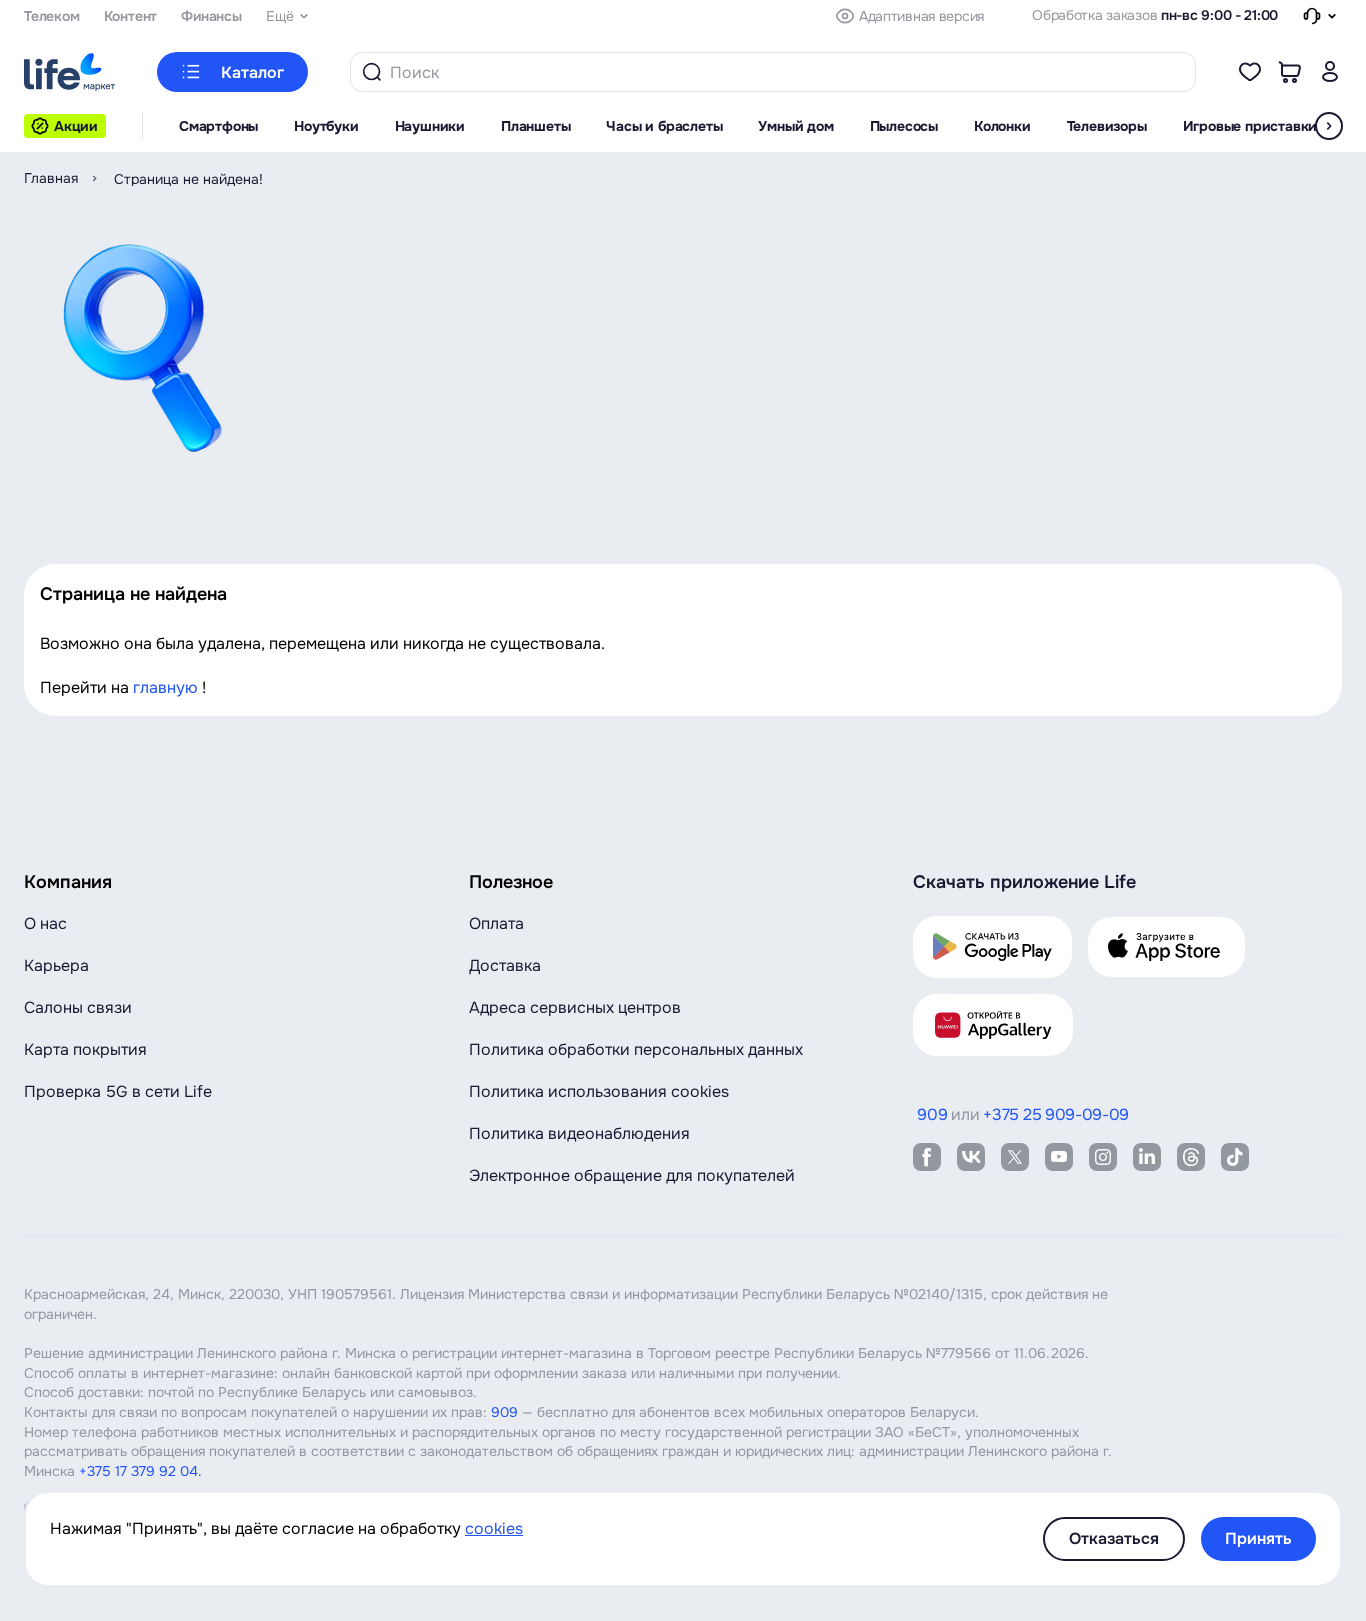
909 (504, 1412)
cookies (494, 1528)
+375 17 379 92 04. (140, 1471)
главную (165, 687)
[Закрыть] (8, 17)
